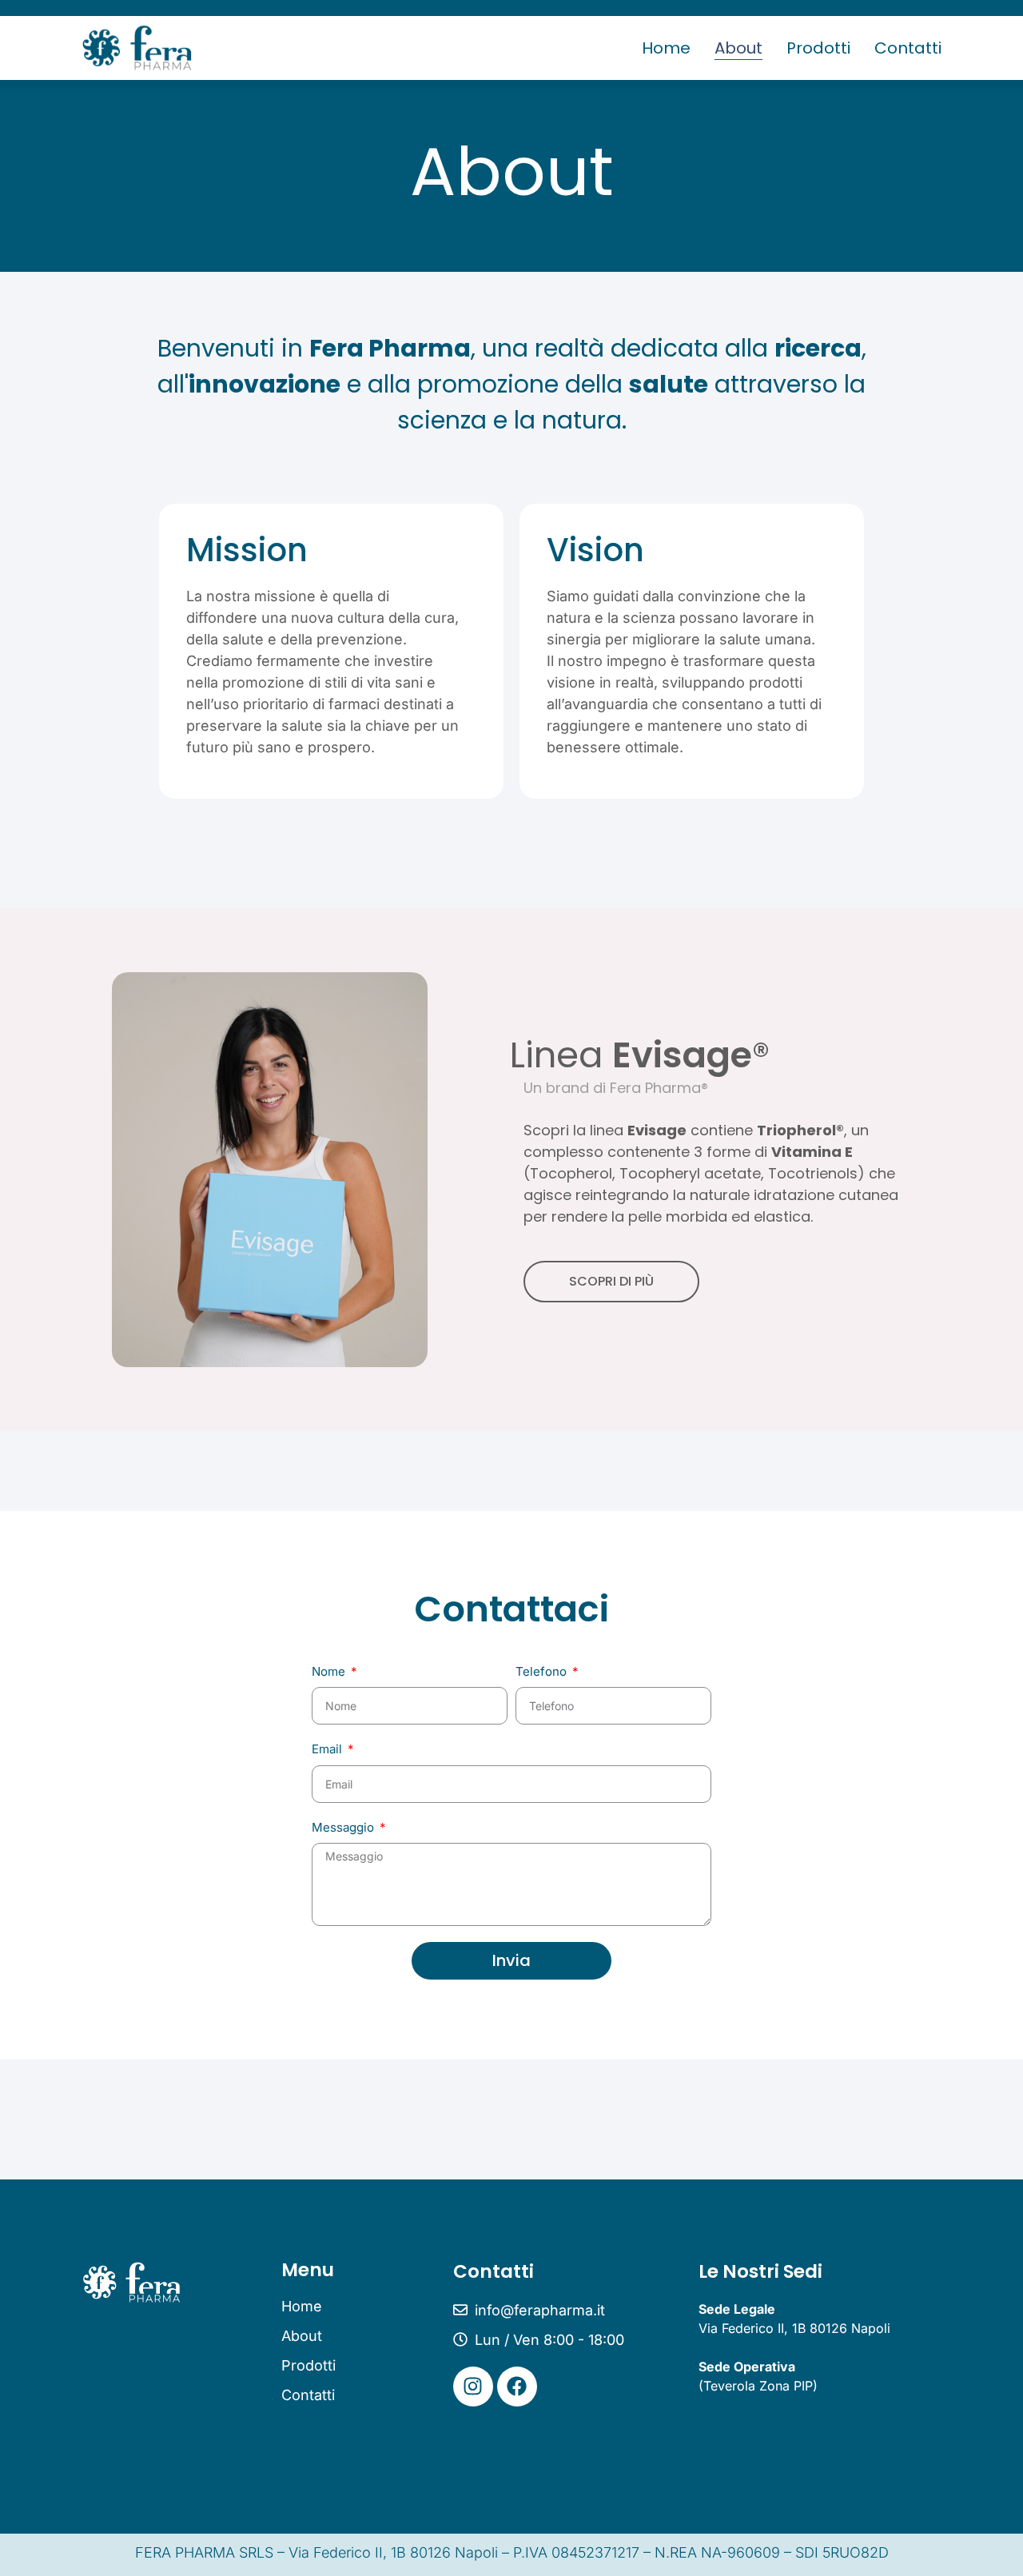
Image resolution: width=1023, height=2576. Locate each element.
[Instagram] (473, 2387)
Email (328, 1749)
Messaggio (344, 1827)
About (738, 48)
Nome (330, 1671)
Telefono (543, 1671)
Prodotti (818, 48)
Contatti (908, 48)
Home (666, 48)
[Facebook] (517, 2387)
